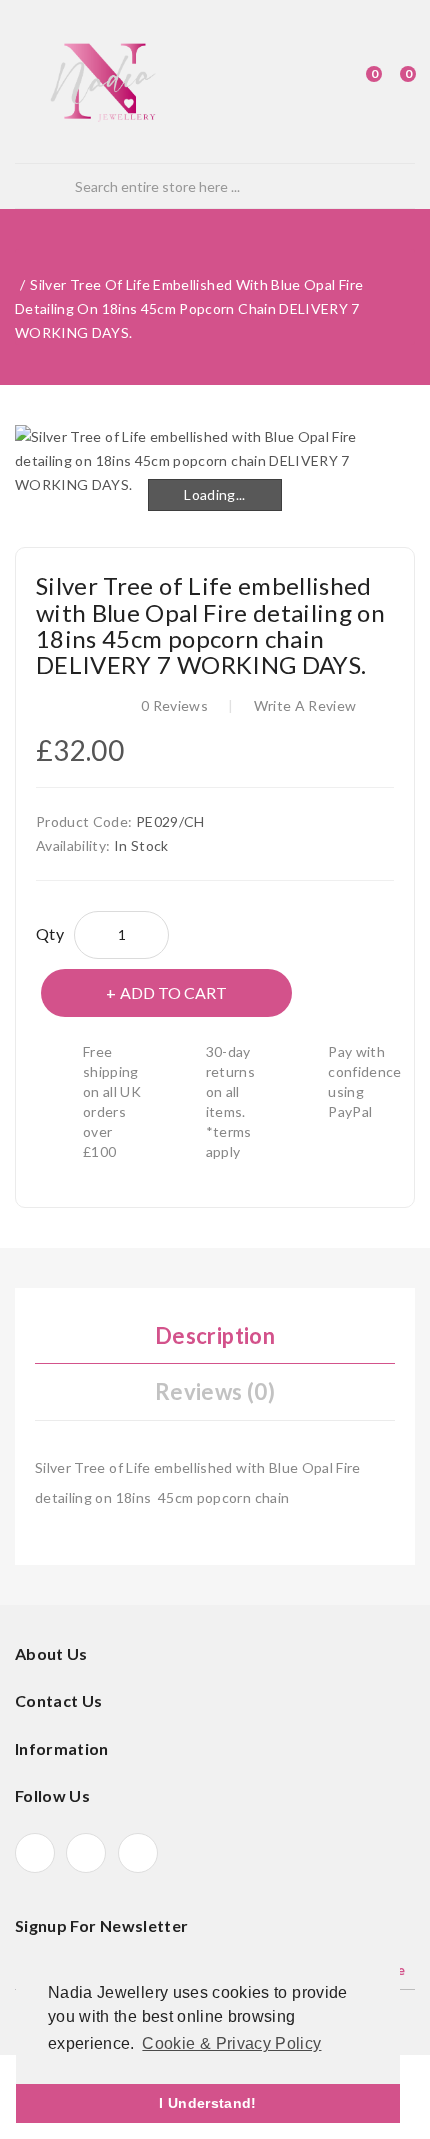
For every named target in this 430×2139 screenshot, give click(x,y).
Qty (50, 933)
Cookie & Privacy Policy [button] (231, 2043)
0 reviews (174, 705)
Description (215, 1335)
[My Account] (323, 82)
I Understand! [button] (208, 2103)
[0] (356, 82)
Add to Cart (173, 992)
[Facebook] (35, 1853)
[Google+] (86, 1853)
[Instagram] (138, 1853)
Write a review (305, 705)
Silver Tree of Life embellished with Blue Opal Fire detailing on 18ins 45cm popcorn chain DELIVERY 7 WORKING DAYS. (189, 308)
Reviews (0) (215, 1391)
